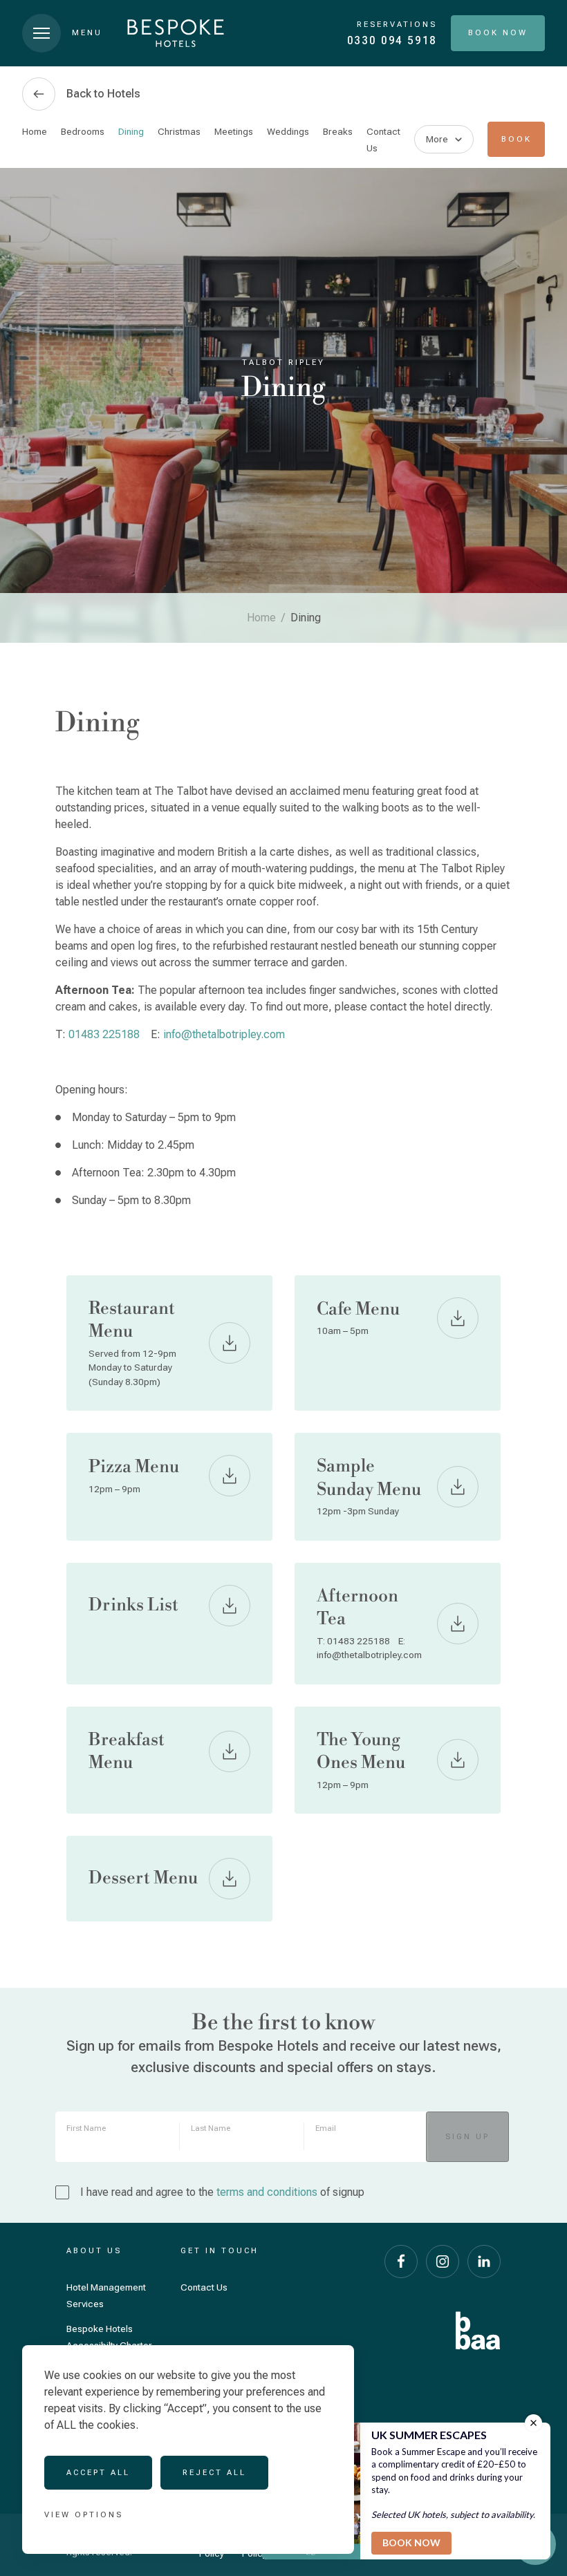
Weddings (288, 131)
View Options (84, 2514)
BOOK (517, 139)
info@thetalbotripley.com (224, 1034)
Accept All (98, 2472)
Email (326, 2128)
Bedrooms (83, 131)
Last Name (211, 2128)
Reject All (214, 2472)
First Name (86, 2128)
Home (35, 131)
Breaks (338, 131)
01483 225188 (104, 1034)
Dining (131, 131)
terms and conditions (267, 2192)
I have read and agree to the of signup (222, 2192)
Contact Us (204, 2287)
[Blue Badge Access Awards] (478, 2331)
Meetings (234, 131)
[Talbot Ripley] (176, 33)
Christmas (179, 131)
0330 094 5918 (392, 40)
